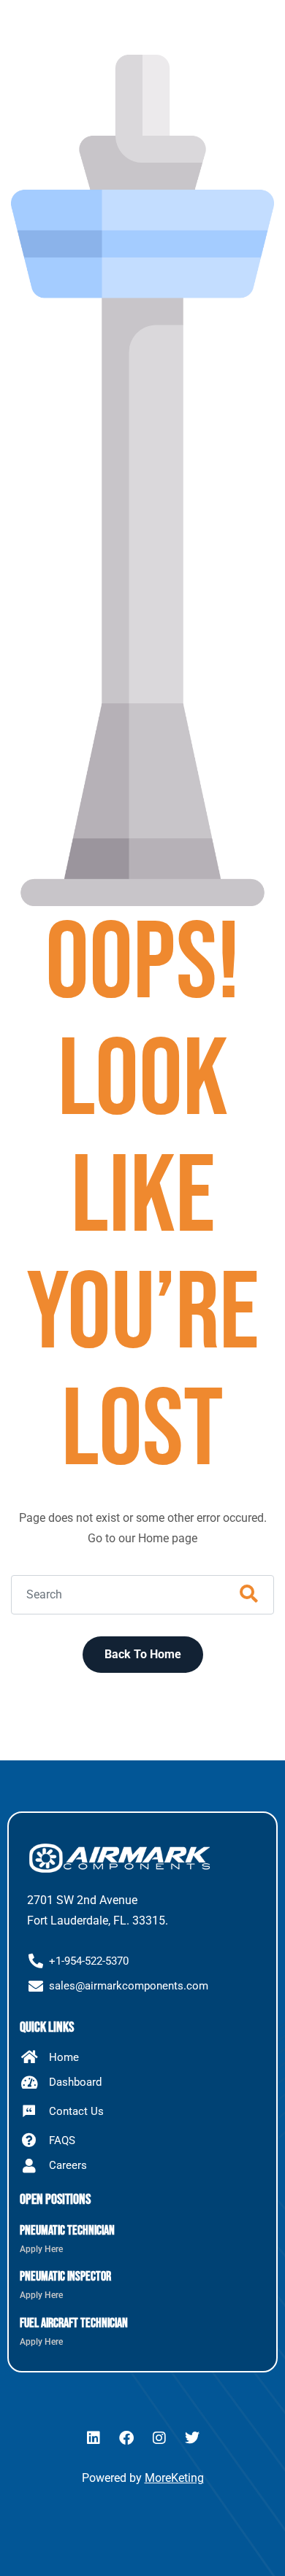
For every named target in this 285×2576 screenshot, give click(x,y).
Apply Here (41, 2249)
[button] (256, 33)
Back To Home (143, 1654)
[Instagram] (159, 2438)
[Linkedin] (94, 2438)
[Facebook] (126, 2438)
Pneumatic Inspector (65, 2277)
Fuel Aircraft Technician (74, 2323)
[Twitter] (192, 2438)
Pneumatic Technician (67, 2231)
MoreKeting (174, 2478)
